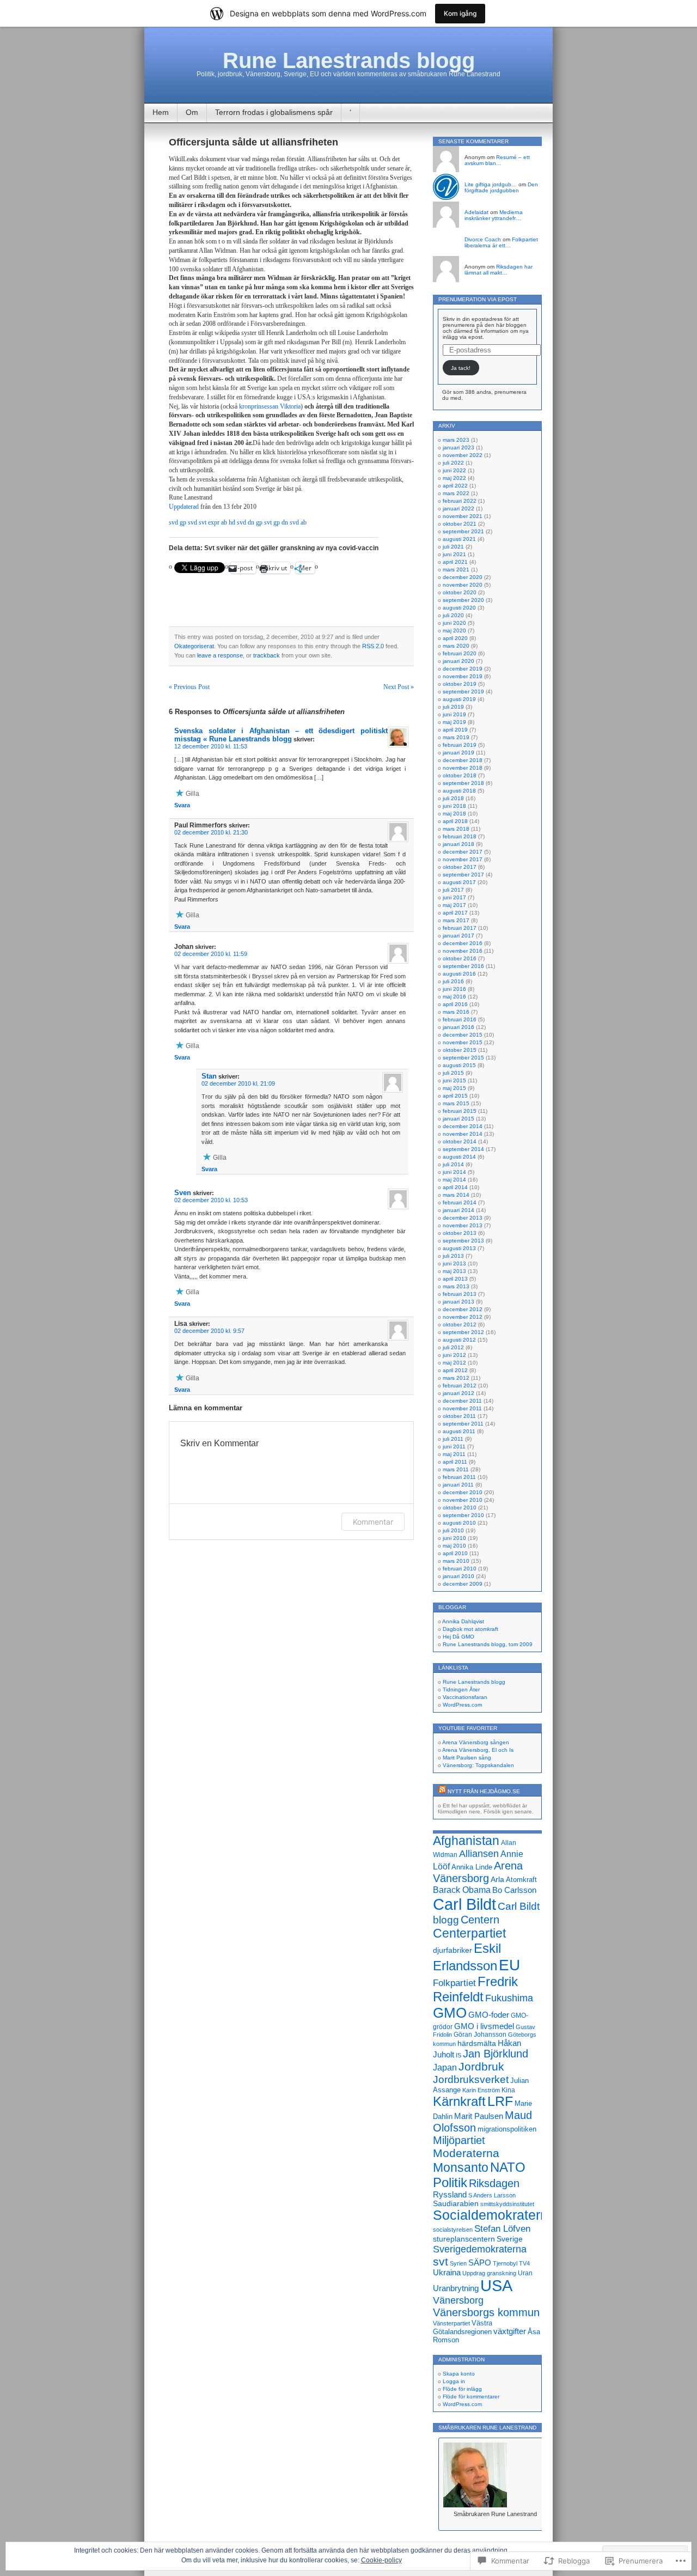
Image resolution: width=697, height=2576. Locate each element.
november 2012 (463, 1317)
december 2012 (463, 1309)
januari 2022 (458, 508)
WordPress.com (462, 1705)
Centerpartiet (469, 1933)
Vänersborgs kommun (486, 2312)
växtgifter (510, 2331)
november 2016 (463, 951)
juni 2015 (454, 1080)
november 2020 (463, 585)
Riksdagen (494, 2183)
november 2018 (463, 768)
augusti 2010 (459, 1523)
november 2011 (462, 1408)
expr (214, 522)
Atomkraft (521, 1880)
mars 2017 (456, 920)
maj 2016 (454, 997)
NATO (508, 2167)
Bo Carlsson (514, 1890)
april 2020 (455, 638)
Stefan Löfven (502, 2228)
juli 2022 (453, 463)
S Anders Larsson (492, 2195)
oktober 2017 (460, 867)
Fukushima (509, 1998)
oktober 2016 (460, 958)
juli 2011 (453, 1439)
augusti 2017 (459, 882)
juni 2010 (454, 1538)
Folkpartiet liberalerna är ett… (501, 242)
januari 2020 (458, 661)
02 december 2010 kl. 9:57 (209, 1331)
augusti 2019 (459, 699)
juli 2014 (453, 1164)
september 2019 (463, 692)
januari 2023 (458, 447)
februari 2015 (460, 1111)
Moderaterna (466, 2153)
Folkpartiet (454, 1983)
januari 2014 (458, 1210)
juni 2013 (454, 1263)
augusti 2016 (459, 974)
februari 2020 (460, 653)
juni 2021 (454, 554)
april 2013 (455, 1279)
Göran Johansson (480, 2035)
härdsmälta (477, 2043)
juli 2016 (453, 981)
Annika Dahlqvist (463, 1621)
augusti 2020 (459, 608)
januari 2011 (458, 1485)
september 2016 (463, 966)
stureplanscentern (464, 2239)
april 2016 (455, 1004)
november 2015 (463, 1042)
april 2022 (455, 486)
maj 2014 (454, 1180)
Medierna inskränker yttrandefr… (494, 215)
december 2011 (462, 1401)
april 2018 (455, 821)
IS (458, 2055)
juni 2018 (454, 806)
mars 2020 (456, 646)
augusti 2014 (459, 1157)
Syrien (458, 2263)
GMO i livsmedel (484, 2026)
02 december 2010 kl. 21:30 (211, 832)
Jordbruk (481, 2067)
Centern (480, 1920)
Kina (508, 2090)
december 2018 (463, 760)
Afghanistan (466, 1841)
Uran (525, 2273)
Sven (183, 1193)
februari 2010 (460, 1569)
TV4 (524, 2263)
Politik (450, 2182)
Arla (497, 1880)
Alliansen (479, 1854)
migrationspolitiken (507, 2129)
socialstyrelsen (453, 2230)
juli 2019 (453, 707)
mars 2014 (456, 1195)
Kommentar (373, 1522)
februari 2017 (460, 928)
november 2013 (463, 1225)
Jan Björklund (496, 2054)
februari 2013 (460, 1294)
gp (184, 522)
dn (252, 522)
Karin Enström (481, 2090)
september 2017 (463, 875)
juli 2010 (453, 1530)
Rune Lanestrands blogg (349, 60)
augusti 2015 (459, 1065)
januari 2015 (458, 1119)
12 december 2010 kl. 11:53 (211, 746)
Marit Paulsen (479, 2116)
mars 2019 (456, 737)
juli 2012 (453, 1347)
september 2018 (463, 783)
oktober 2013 (460, 1233)
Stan (209, 1076)
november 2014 (463, 1134)
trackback (267, 655)
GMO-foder (489, 2015)
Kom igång (460, 13)
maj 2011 (454, 1454)
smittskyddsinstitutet (507, 2204)
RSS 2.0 (373, 646)
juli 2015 (453, 1073)
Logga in (454, 2381)
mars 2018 (456, 829)
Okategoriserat (194, 646)
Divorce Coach (483, 239)
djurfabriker (453, 1950)
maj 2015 (454, 1088)
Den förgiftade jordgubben (501, 187)
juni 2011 (454, 1447)
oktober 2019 (460, 684)
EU (509, 1965)
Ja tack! (461, 368)
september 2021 (463, 531)
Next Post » (399, 687)
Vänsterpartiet (451, 2323)
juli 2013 (453, 1256)
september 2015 (463, 1058)
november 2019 (463, 676)
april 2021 (455, 562)
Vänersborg (458, 2300)
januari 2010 (458, 1576)
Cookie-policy (381, 2560)
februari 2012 (460, 1386)
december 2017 (463, 852)
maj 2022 (454, 478)
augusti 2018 (459, 791)
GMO (450, 2013)
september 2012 (463, 1332)
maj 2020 (454, 631)
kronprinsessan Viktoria (270, 406)
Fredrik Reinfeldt (475, 1989)
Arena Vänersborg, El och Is (478, 1750)
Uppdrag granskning (489, 2273)
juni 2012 (454, 1355)
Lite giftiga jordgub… (491, 184)
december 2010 (463, 1492)
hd (233, 522)
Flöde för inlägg (462, 2389)
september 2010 (463, 1515)
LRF (500, 2101)
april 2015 (455, 1096)
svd (173, 522)
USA (496, 2286)
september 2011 (463, 1424)
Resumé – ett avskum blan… (497, 160)
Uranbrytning (456, 2288)
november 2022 (463, 455)
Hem (161, 112)
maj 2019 (454, 722)
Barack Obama (462, 1890)
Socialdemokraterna (494, 2215)
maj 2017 (454, 905)
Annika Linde (472, 1867)
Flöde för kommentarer (471, 2397)
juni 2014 (454, 1172)
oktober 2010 (460, 1508)
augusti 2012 (459, 1340)
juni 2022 (454, 470)
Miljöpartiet (459, 2140)
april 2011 (455, 1462)
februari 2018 (460, 836)
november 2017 (463, 859)
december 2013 (463, 1218)
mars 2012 (456, 1378)
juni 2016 (454, 989)
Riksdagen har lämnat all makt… (499, 270)
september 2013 (463, 1241)
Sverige (510, 2239)
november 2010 (463, 1500)
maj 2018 (454, 814)
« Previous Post (189, 687)
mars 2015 (456, 1103)
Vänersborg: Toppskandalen (478, 1765)
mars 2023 (456, 440)
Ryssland (450, 2195)
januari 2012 (458, 1393)
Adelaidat (476, 212)
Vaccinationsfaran (465, 1697)
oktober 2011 (459, 1416)
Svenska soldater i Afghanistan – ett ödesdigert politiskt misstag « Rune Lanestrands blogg (281, 735)
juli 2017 (453, 890)
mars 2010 (456, 1561)
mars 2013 (456, 1286)
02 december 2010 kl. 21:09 (238, 1083)
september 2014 (463, 1149)
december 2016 (463, 943)
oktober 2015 (460, 1050)
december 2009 (463, 1584)
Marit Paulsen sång (467, 1758)
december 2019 (463, 669)
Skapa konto (459, 2374)
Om (192, 112)
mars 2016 (456, 1012)
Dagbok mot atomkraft (470, 1629)
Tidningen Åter (461, 1689)
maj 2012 (454, 1363)
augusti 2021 (459, 539)
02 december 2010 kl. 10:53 (211, 1200)
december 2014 (463, 1126)
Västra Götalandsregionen (463, 2327)
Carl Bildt (464, 1904)
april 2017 (455, 913)
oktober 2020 (460, 592)
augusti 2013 (459, 1248)
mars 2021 (456, 570)
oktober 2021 (460, 524)
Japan (445, 2068)
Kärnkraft (459, 2102)
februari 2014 (460, 1202)
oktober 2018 (460, 775)
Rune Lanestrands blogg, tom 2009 (488, 1644)
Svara (182, 805)
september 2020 (463, 600)
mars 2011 (456, 1469)
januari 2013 (458, 1302)
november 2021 (463, 516)
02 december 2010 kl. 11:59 (211, 954)
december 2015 (463, 1035)
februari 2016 (460, 1019)
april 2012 (455, 1370)
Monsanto (461, 2167)
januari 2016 (458, 1027)
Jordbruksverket (471, 2079)
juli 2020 (453, 615)
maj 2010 (454, 1546)
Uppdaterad (185, 507)
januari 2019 (458, 753)
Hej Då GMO (458, 1637)
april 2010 (455, 1553)
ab (225, 522)
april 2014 (455, 1187)
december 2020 (463, 577)
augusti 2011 (459, 1431)
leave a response (220, 655)
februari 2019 (460, 745)
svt (203, 522)
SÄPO (480, 2263)
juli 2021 (453, 547)
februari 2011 (459, 1477)
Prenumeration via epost (478, 299)
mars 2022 (456, 493)
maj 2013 (454, 1271)
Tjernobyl (505, 2263)
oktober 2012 (460, 1324)
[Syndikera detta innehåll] (442, 1791)
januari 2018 (458, 844)
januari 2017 (458, 936)
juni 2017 (454, 897)
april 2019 (455, 730)
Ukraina (447, 2273)
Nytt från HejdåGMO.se (484, 1791)
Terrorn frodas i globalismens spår (274, 112)
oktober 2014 (460, 1141)
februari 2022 (460, 501)
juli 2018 (453, 798)
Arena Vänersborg (478, 1872)
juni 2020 (454, 623)
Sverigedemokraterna (480, 2249)
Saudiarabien (456, 2203)
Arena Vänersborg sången (476, 1742)
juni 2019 (454, 714)
